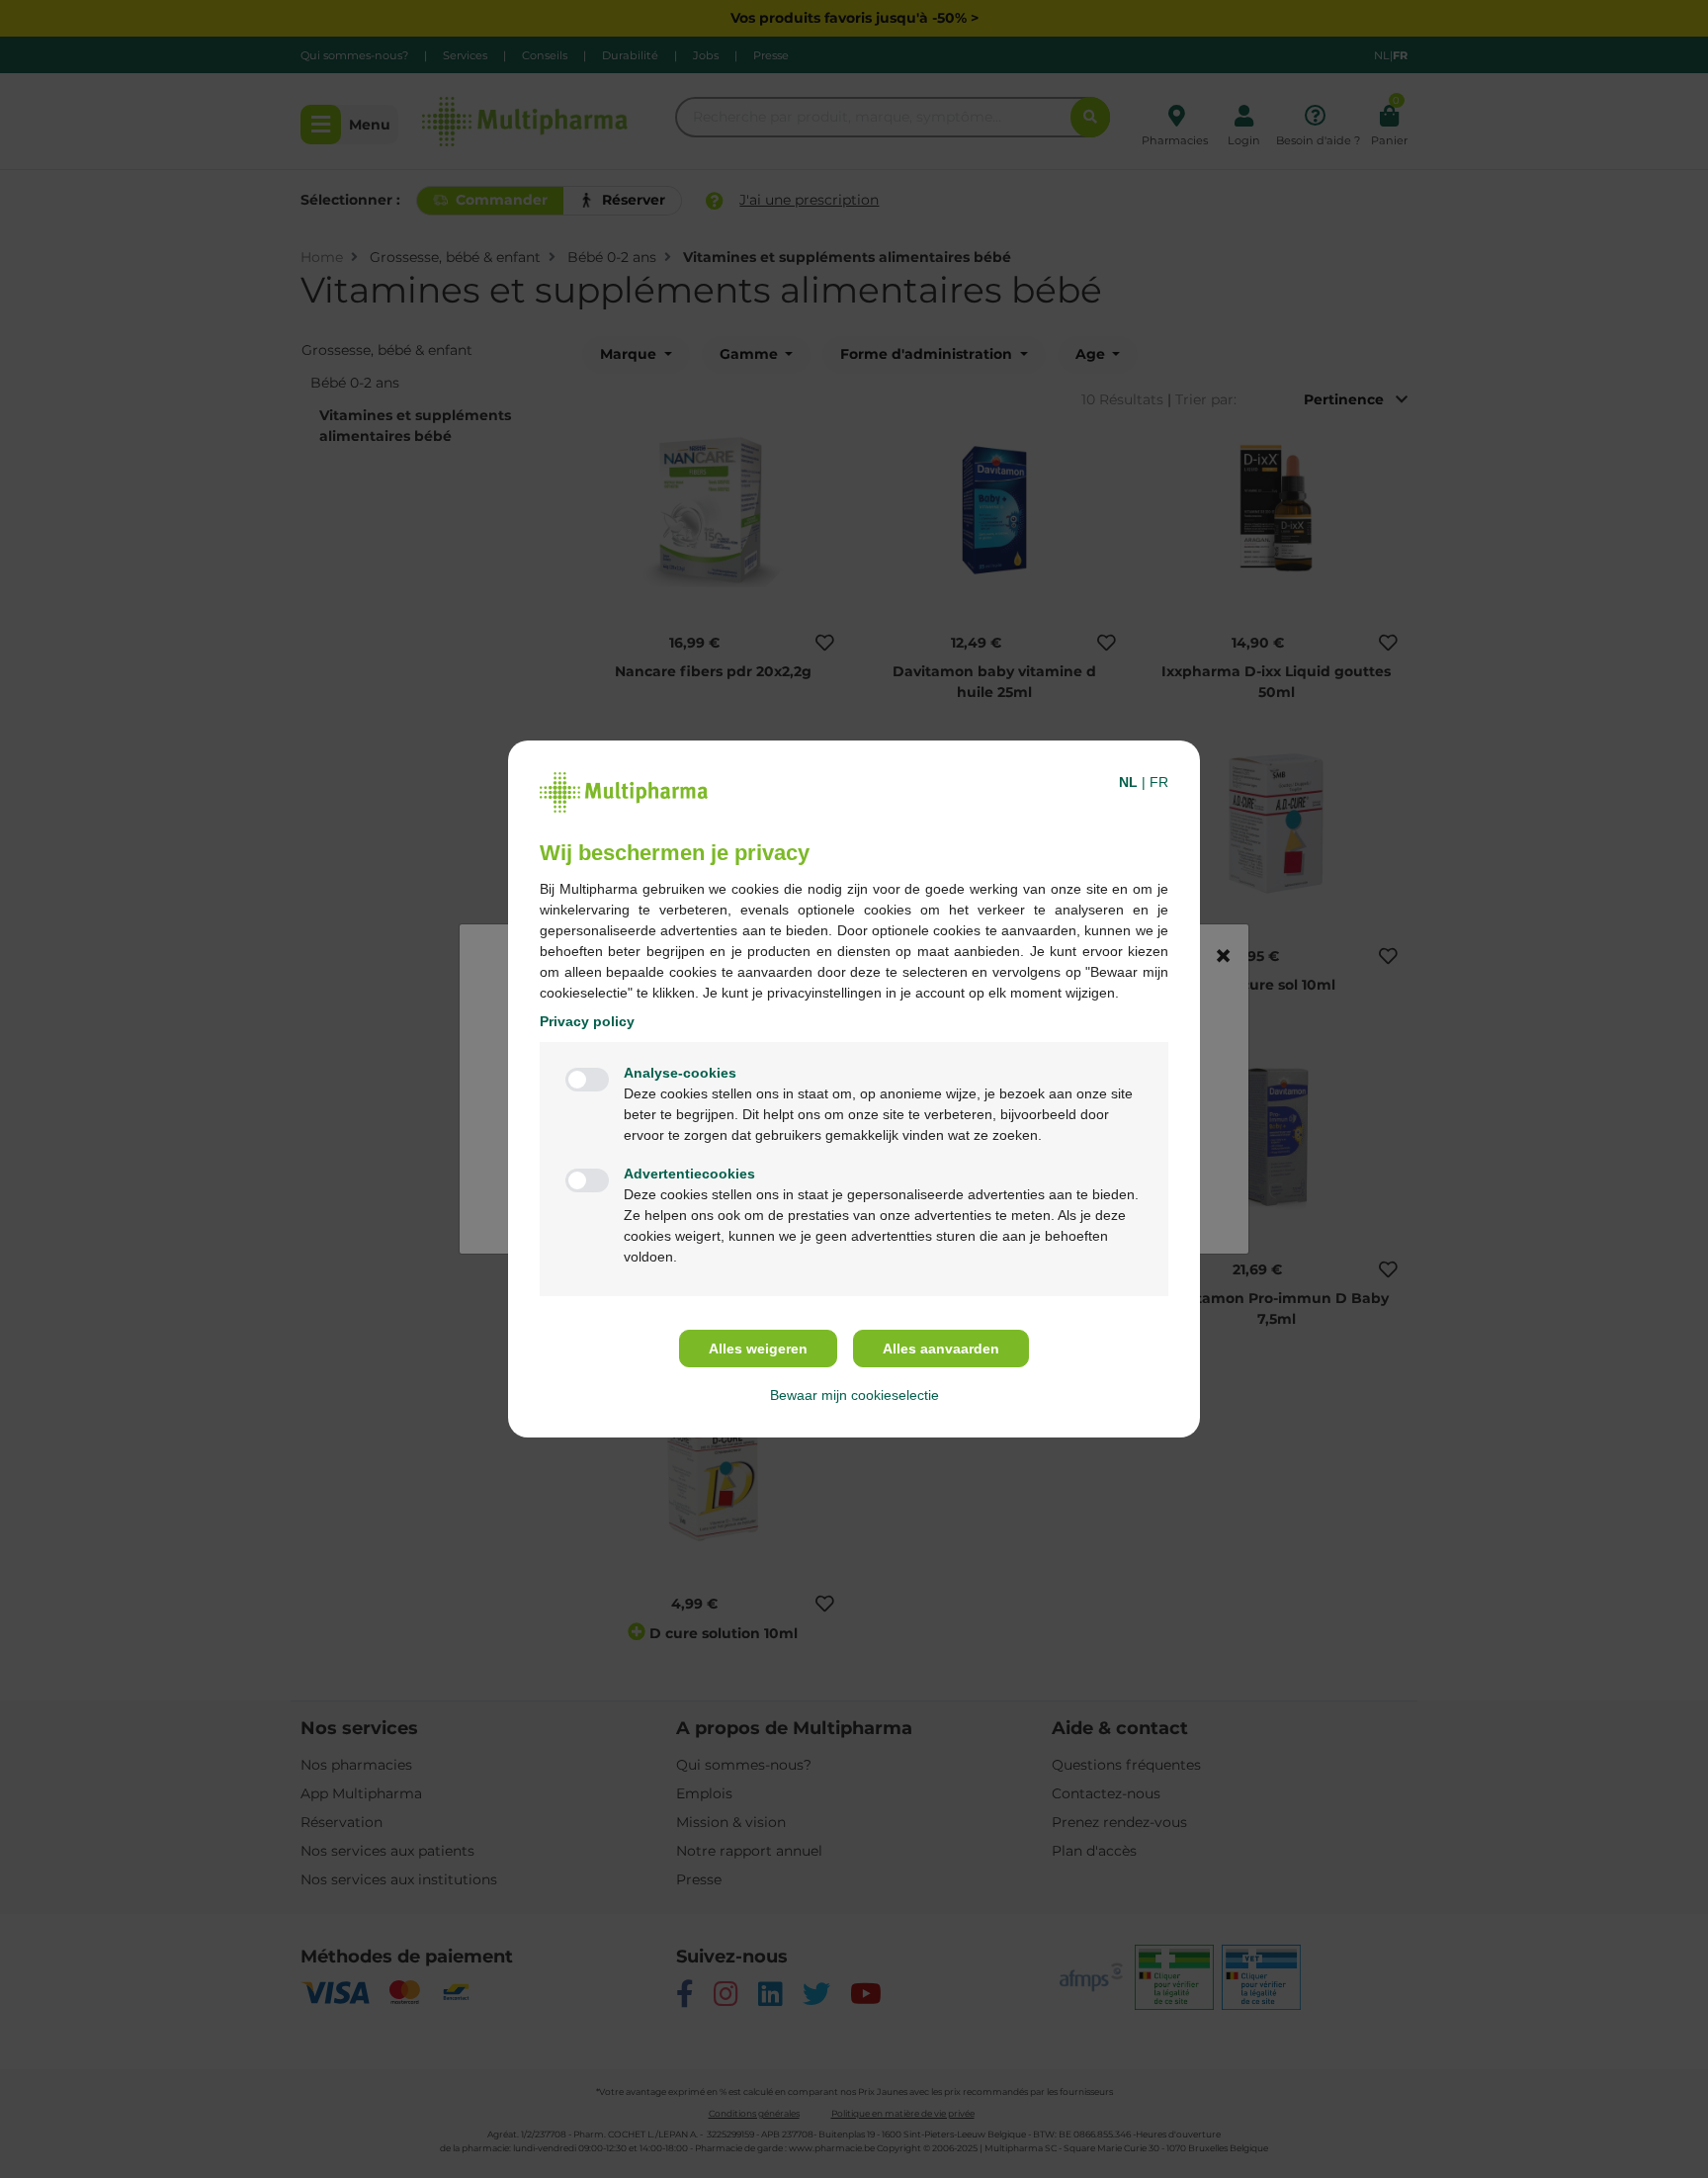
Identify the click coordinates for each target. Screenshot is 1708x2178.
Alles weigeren (758, 1349)
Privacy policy (587, 1021)
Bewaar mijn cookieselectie (854, 1395)
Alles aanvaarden (941, 1349)
